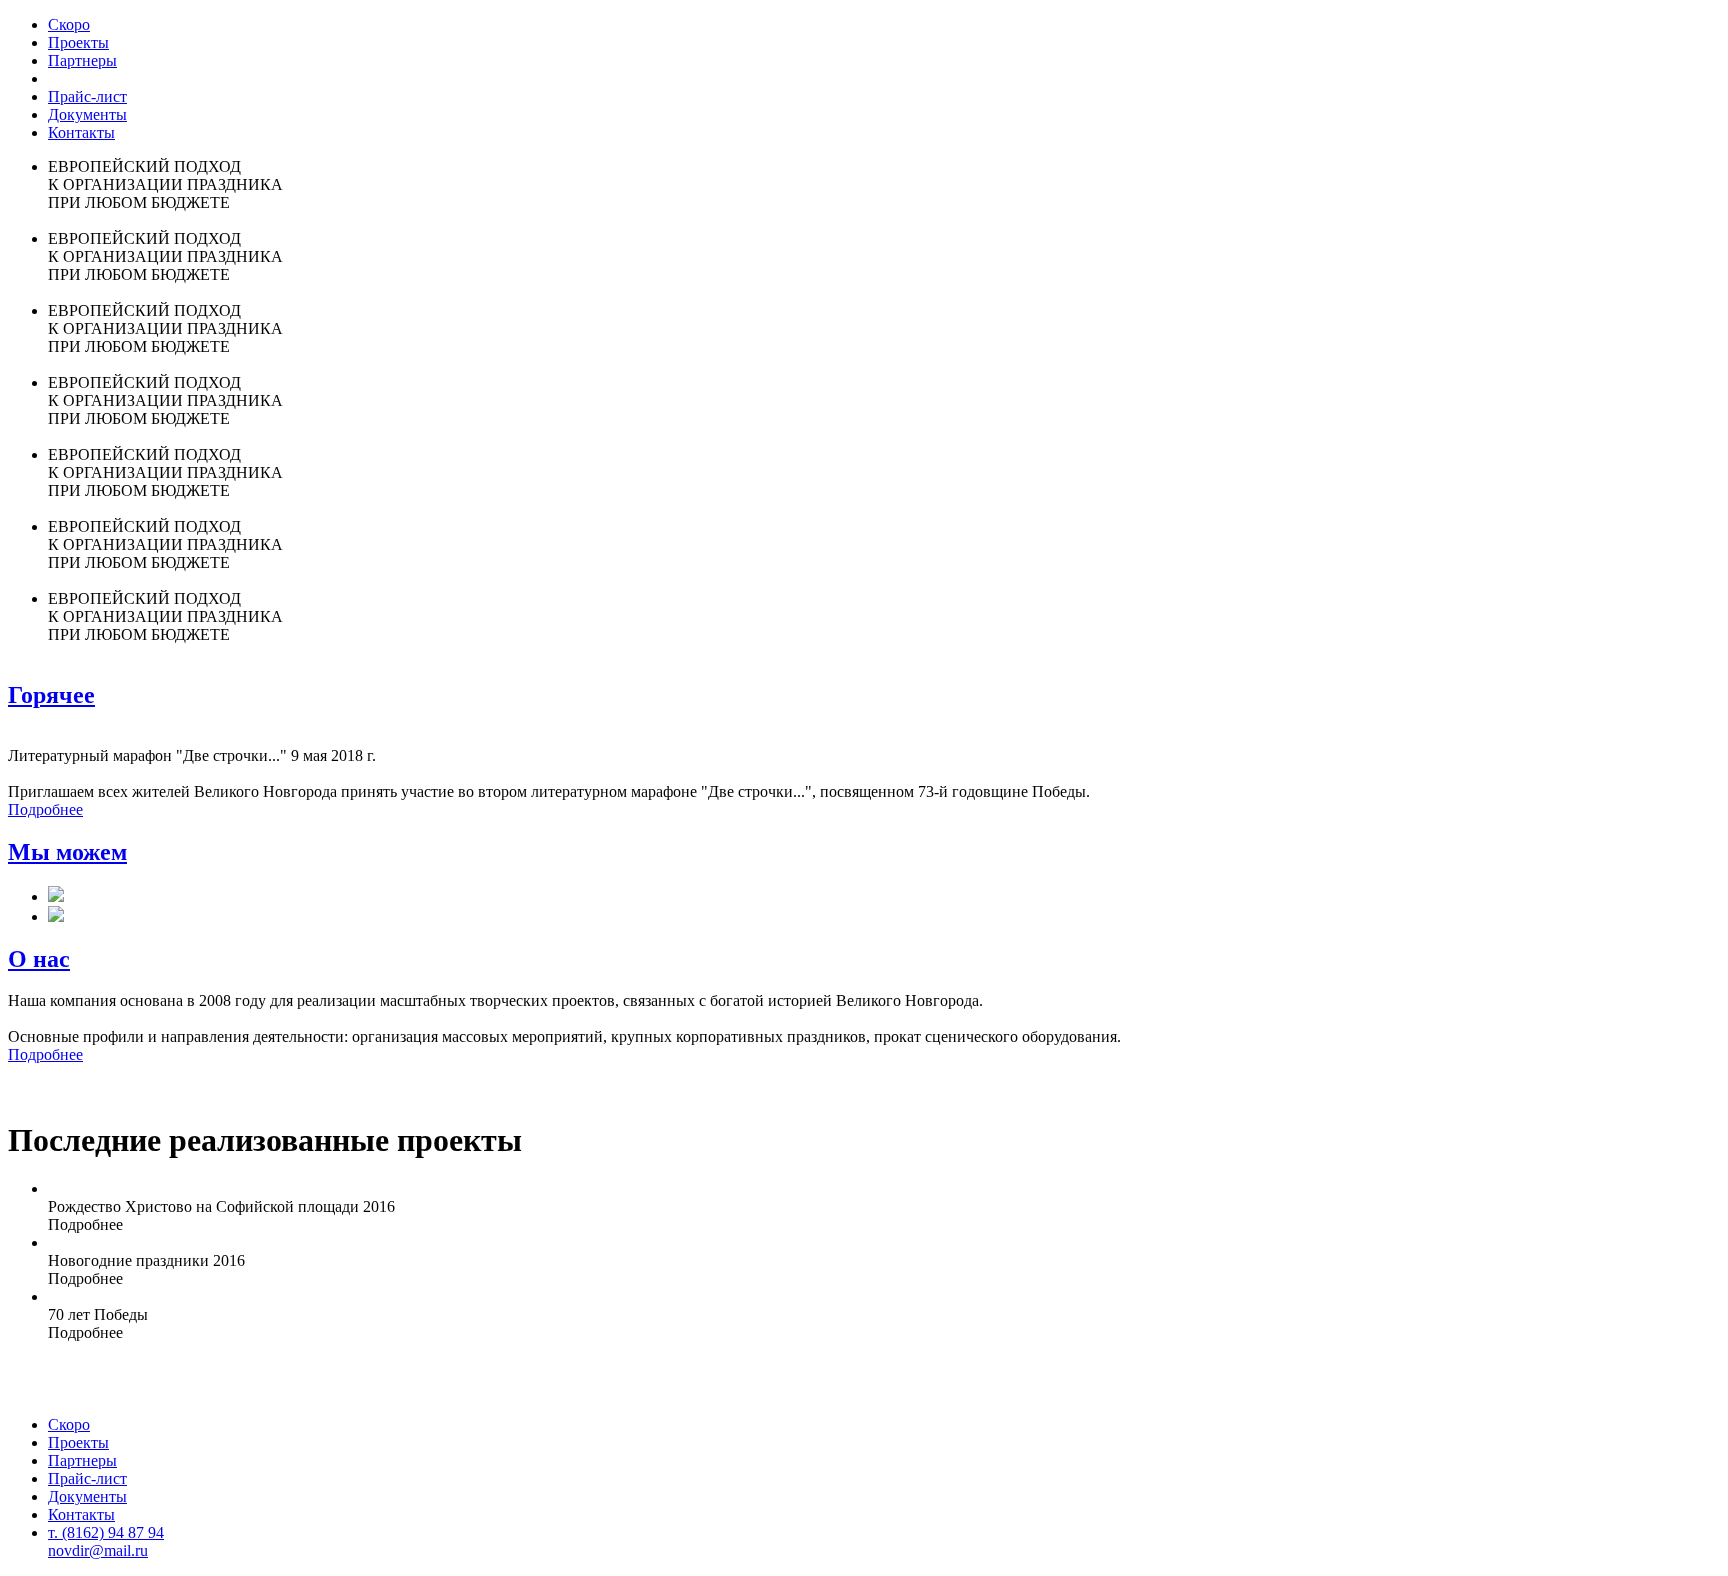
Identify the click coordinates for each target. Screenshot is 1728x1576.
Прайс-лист (87, 96)
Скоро (69, 24)
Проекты (78, 42)
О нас (39, 959)
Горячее (51, 695)
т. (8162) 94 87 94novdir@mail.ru (106, 1541)
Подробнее (45, 809)
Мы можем (67, 852)
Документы (87, 114)
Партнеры (82, 60)
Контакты (81, 132)
